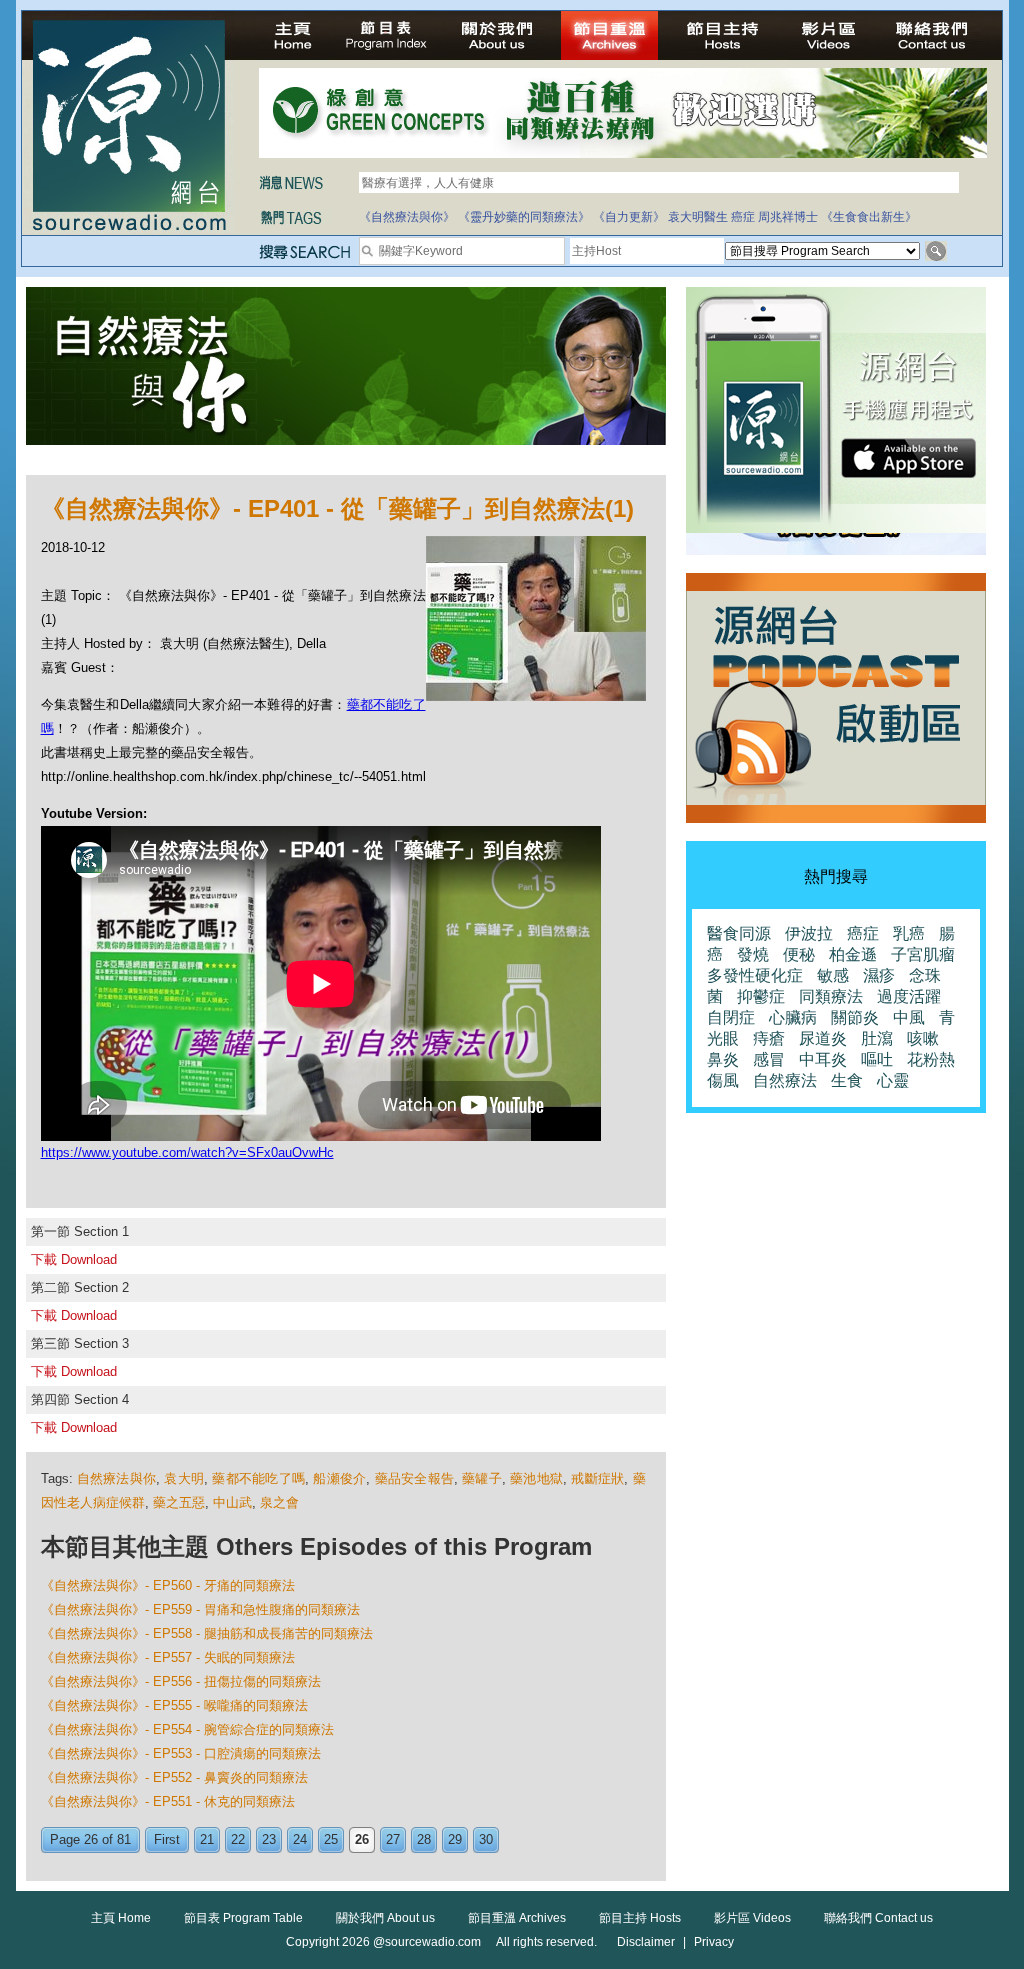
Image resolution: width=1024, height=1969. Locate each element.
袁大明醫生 (698, 217)
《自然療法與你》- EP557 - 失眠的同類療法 (168, 1657)
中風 (909, 1017)
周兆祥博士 (788, 217)
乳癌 (909, 933)
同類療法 (831, 996)
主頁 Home (121, 1918)
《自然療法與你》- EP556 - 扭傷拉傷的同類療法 (181, 1681)
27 (393, 1839)
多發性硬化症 (755, 975)
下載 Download (74, 1259)
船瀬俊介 (339, 1478)
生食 (847, 1080)
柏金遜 (853, 954)
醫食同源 (739, 933)
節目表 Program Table (243, 1918)
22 (238, 1839)
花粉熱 (931, 1059)
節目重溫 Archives (517, 1918)
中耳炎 (823, 1059)
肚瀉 (877, 1038)
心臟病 (793, 1017)
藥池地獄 (536, 1478)
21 (207, 1839)
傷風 (723, 1080)
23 (269, 1839)
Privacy (714, 1942)
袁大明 (184, 1478)
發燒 (753, 954)
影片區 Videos (752, 1918)
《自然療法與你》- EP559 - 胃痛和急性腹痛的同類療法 (200, 1609)
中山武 (232, 1502)
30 (486, 1839)
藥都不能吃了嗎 (258, 1478)
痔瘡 (769, 1038)
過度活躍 (909, 996)
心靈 (893, 1080)
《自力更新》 (629, 217)
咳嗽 (923, 1038)
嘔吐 (877, 1059)
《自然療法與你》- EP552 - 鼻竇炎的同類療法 (174, 1777)
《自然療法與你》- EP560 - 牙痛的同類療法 (168, 1585)
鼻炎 (723, 1059)
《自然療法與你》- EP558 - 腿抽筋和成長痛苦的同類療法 (207, 1633)
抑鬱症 (761, 996)
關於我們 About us (385, 1918)
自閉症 (731, 1017)
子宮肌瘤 (923, 954)
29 (455, 1839)
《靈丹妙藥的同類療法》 (524, 217)
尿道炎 (823, 1038)
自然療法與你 (116, 1478)
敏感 (833, 975)
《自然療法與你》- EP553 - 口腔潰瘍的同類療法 (181, 1753)
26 (362, 1839)
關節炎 (855, 1017)
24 (300, 1839)
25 (331, 1839)
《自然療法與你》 (407, 217)
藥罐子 (482, 1478)
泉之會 (279, 1502)
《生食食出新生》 (869, 217)
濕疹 (879, 975)
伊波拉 (809, 933)
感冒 (769, 1059)
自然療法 (785, 1080)
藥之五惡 (179, 1502)
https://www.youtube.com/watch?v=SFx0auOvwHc (187, 1152)
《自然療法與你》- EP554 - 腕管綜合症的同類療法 (187, 1729)
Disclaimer (646, 1942)
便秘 (799, 954)
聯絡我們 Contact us (878, 1918)
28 (424, 1839)
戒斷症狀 (597, 1478)
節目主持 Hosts (640, 1918)
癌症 (743, 217)
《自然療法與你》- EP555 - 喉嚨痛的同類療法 (174, 1705)
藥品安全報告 (414, 1478)
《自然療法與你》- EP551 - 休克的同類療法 (168, 1801)
